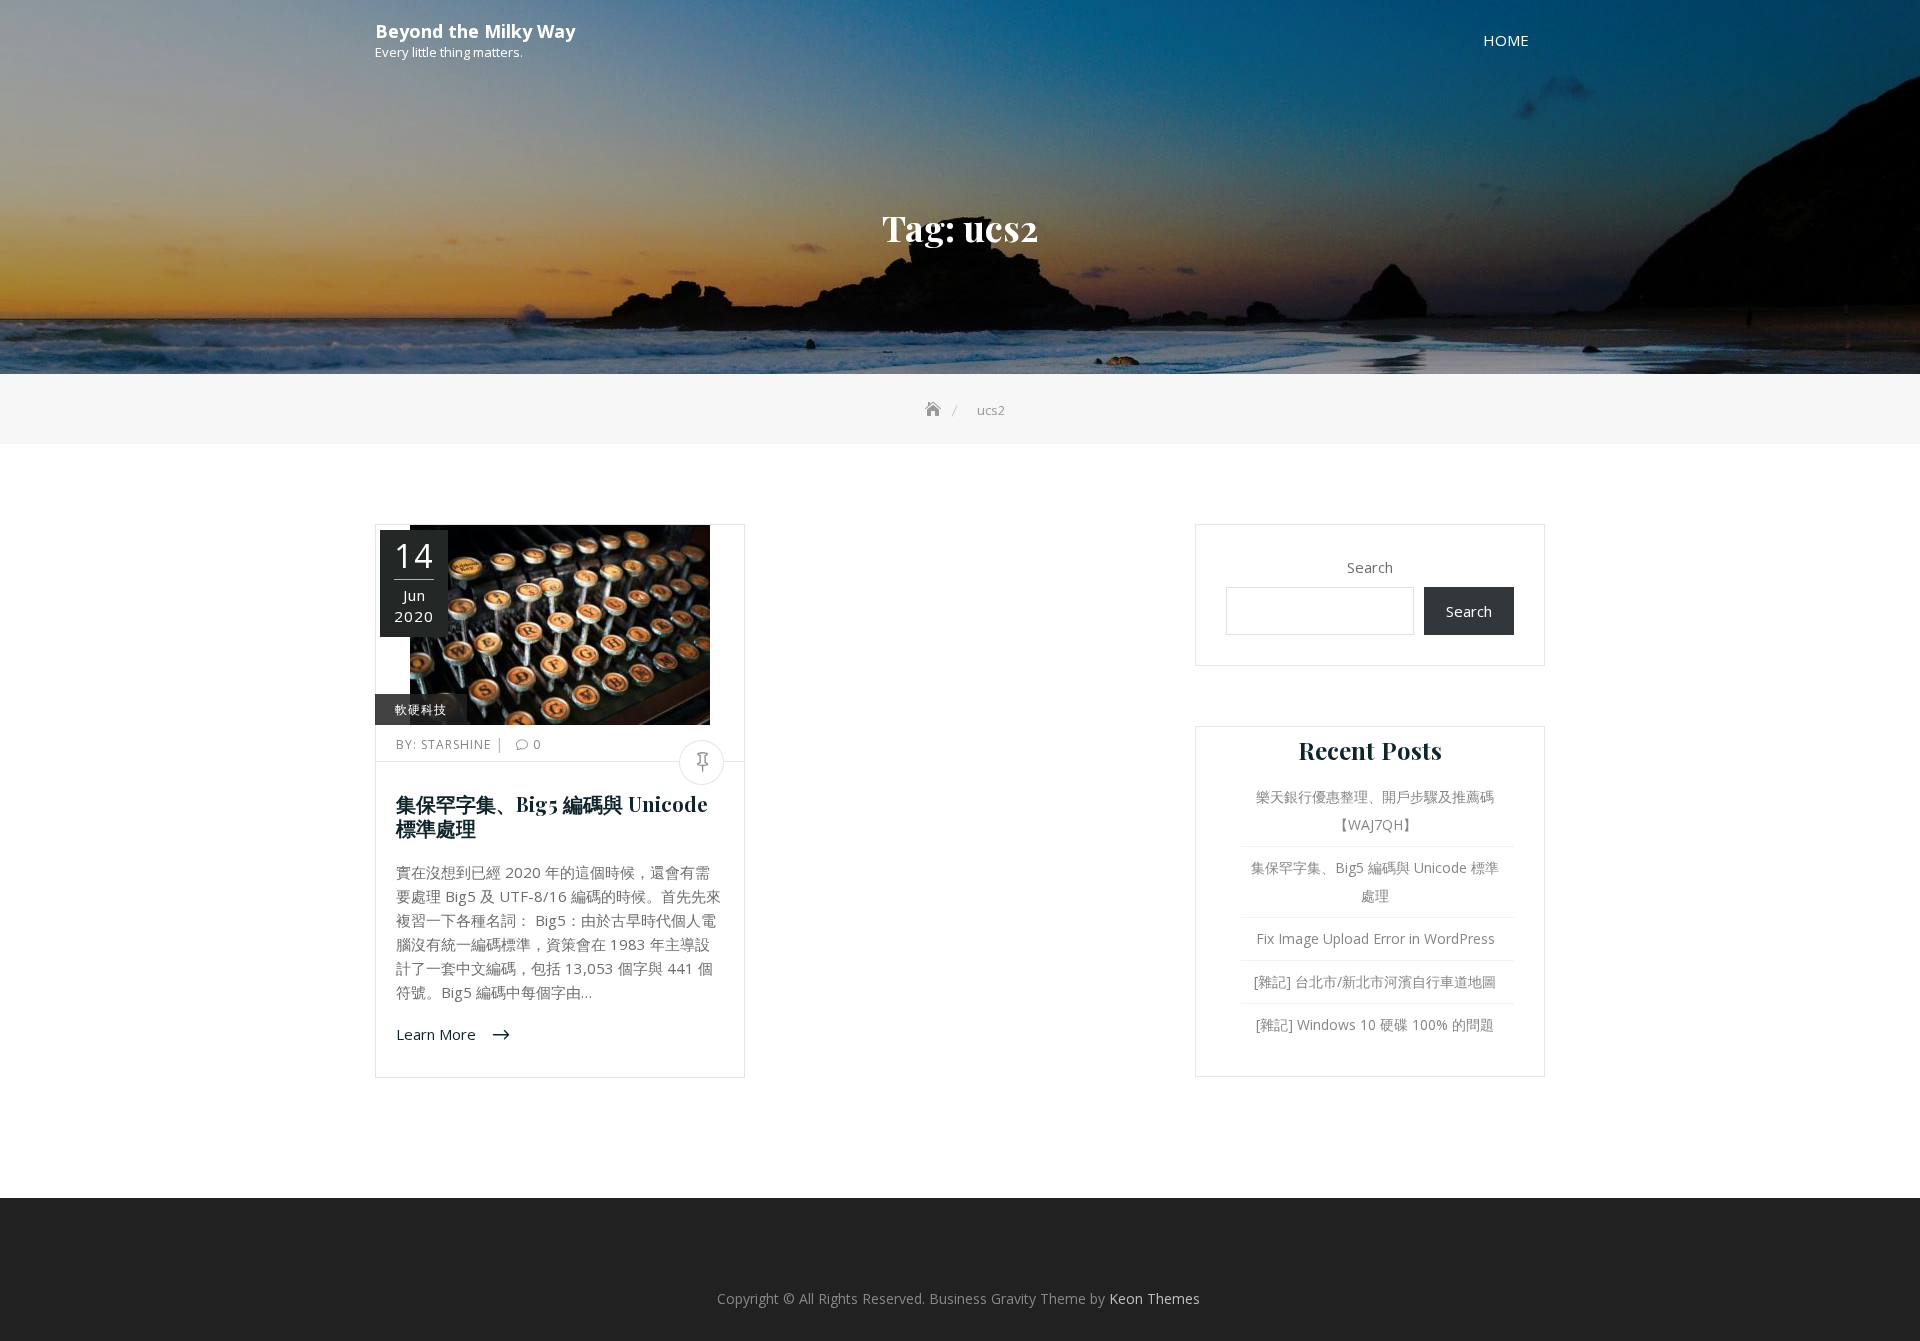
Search (1370, 567)
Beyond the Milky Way (475, 31)
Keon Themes (1154, 1298)
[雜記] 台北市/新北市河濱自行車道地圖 (1375, 981)
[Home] (935, 410)
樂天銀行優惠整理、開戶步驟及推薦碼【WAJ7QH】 (1375, 810)
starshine (445, 744)
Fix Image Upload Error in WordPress (1375, 938)
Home (1506, 40)
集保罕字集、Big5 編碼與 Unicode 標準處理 (552, 815)
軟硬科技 (421, 709)
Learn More (438, 1034)
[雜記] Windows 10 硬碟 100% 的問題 (1375, 1024)
